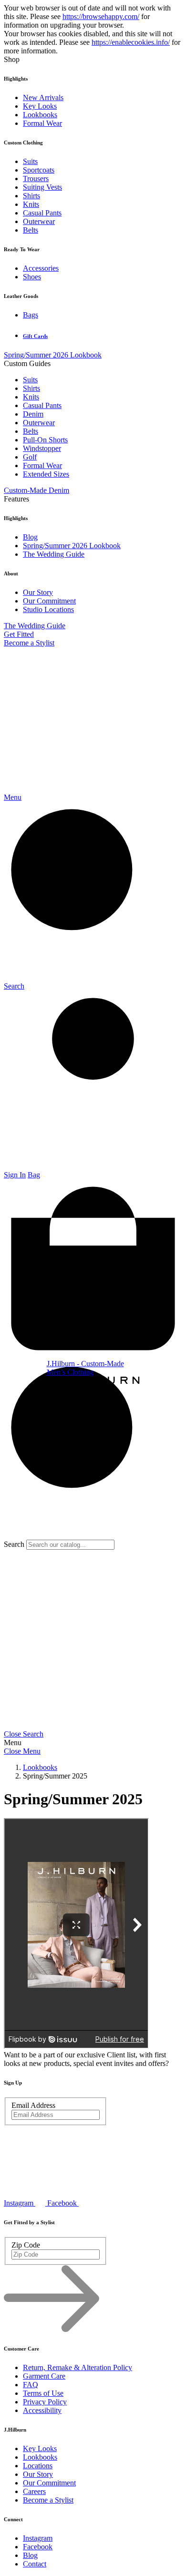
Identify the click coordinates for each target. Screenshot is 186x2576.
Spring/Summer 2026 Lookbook (53, 355)
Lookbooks (40, 115)
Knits (31, 204)
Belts (31, 230)
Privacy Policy (45, 2402)
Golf (30, 457)
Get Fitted (19, 634)
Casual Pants (42, 213)
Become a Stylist (29, 643)
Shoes (32, 277)
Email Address (33, 2105)
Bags (31, 315)
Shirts (31, 196)
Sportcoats (39, 170)
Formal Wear (42, 123)
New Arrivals (43, 97)
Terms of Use (43, 2393)
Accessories (41, 268)
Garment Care (44, 2376)
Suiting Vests (42, 187)
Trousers (36, 179)
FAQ (31, 2385)
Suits (30, 161)
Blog (30, 537)
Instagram (38, 2538)
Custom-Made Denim (36, 490)
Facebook (38, 2547)
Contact (35, 2564)
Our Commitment (49, 601)
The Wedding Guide (54, 554)
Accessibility (42, 2410)
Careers (34, 2491)
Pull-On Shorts (45, 440)
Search (14, 1544)
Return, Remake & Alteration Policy (77, 2367)
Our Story (38, 592)
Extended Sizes (46, 474)
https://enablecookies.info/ (131, 42)
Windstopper (42, 448)
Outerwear (39, 221)
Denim (33, 414)
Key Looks (40, 106)
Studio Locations (48, 609)
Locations (38, 2466)
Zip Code (26, 2245)
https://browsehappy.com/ (101, 16)
